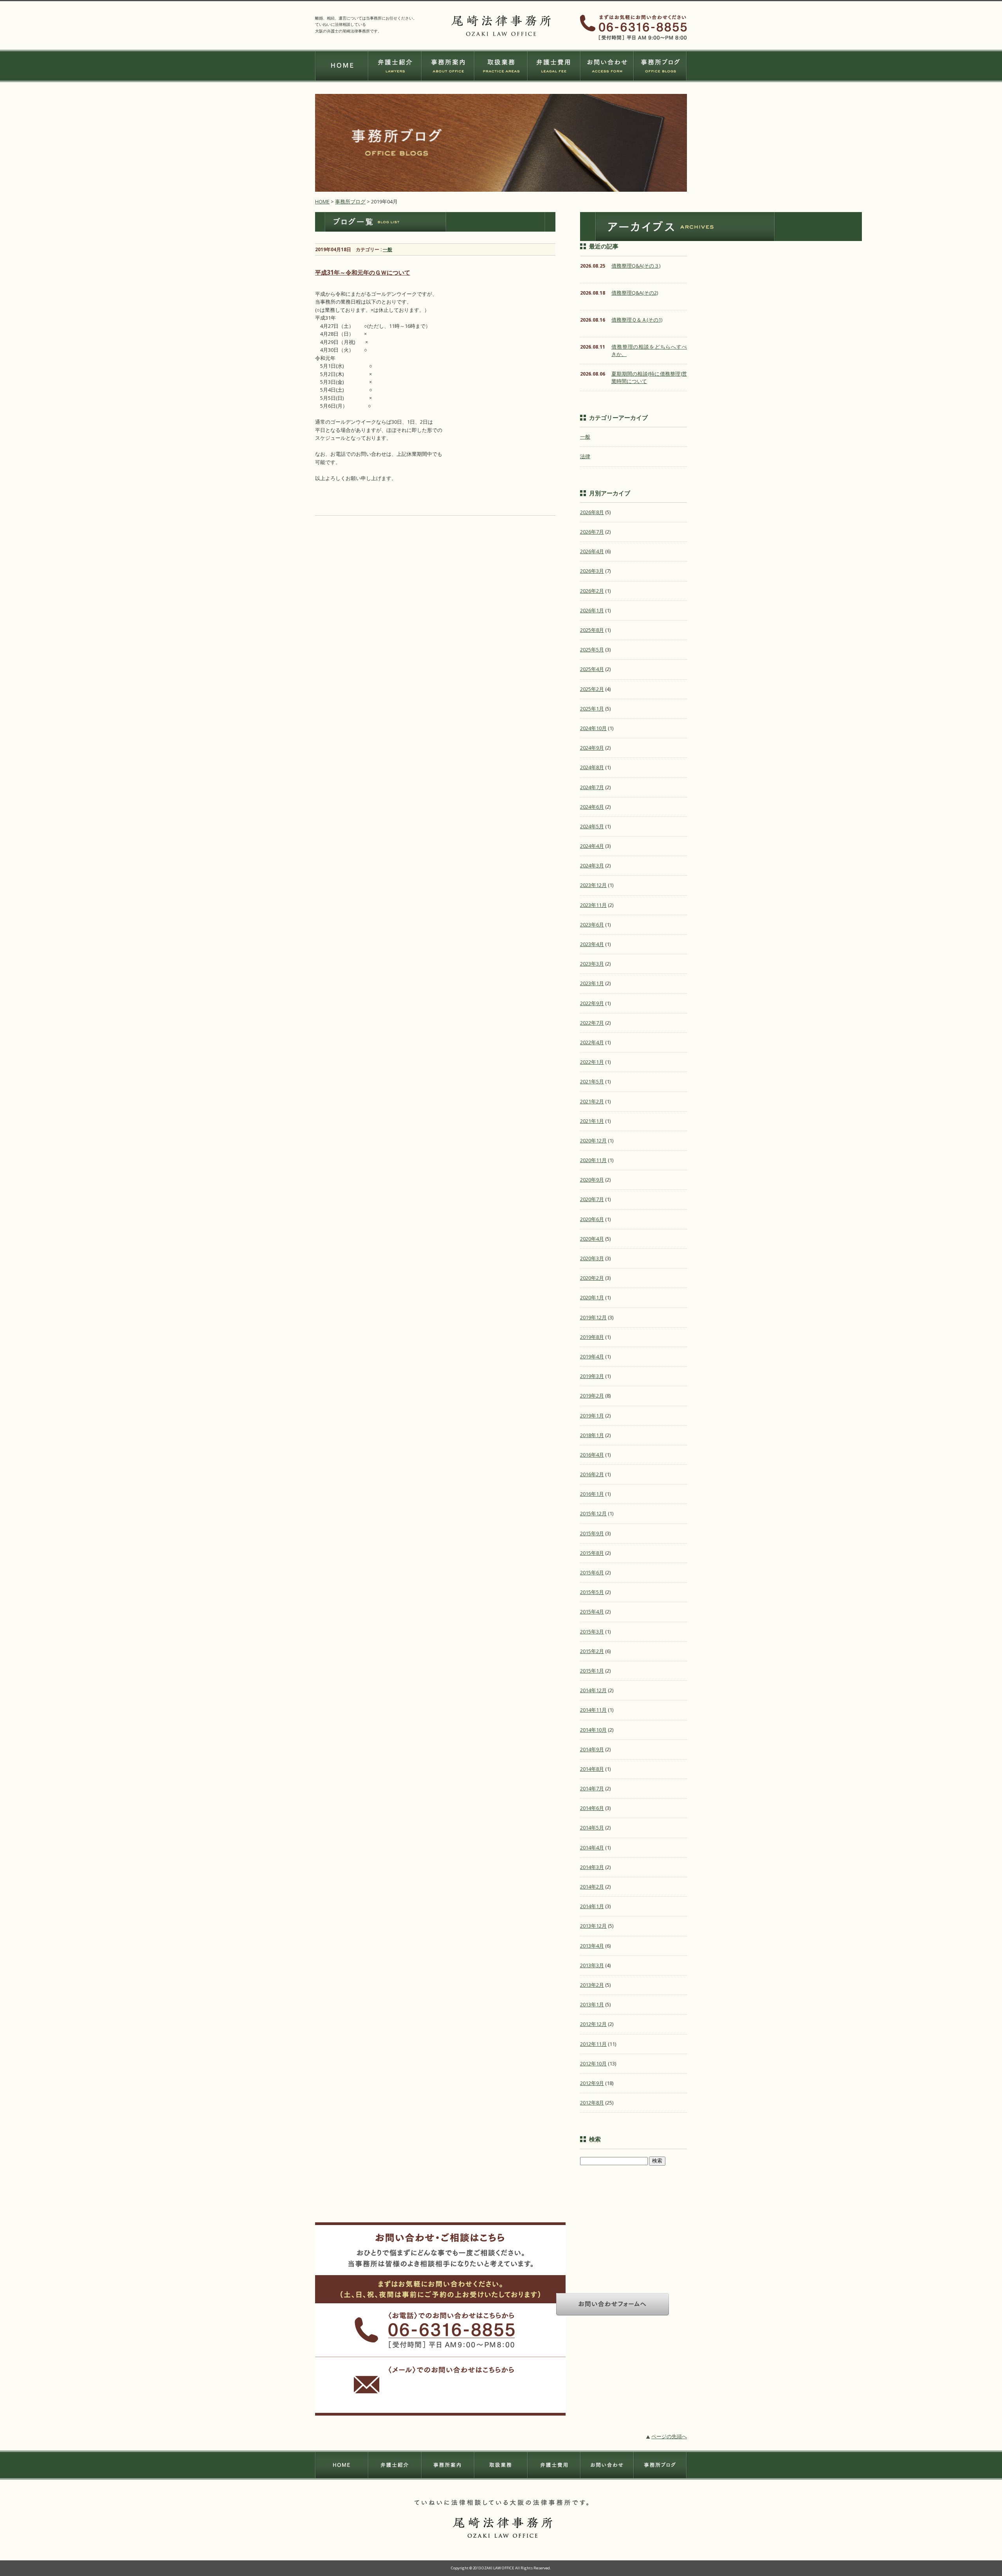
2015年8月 (592, 1553)
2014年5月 (592, 1828)
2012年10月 (593, 2063)
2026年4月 (592, 551)
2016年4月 (592, 1455)
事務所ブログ (350, 201)
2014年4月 (592, 1847)
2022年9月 (592, 1003)
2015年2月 (592, 1651)
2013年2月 (592, 1985)
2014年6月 (592, 1808)
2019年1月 (592, 1416)
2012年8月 (592, 2103)
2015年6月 (592, 1572)
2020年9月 (592, 1180)
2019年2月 (592, 1396)
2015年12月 (593, 1513)
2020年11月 (593, 1160)
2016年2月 (592, 1474)
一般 (387, 249)
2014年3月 (592, 1867)
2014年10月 (593, 1730)
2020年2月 (592, 1278)
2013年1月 (592, 2004)
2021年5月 (592, 1081)
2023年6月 (592, 925)
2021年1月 (592, 1121)
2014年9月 (592, 1749)
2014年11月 (593, 1710)
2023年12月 (593, 885)
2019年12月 (593, 1317)
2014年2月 (592, 1887)
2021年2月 (592, 1101)
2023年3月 (592, 964)
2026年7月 (592, 532)
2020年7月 (592, 1199)
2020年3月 (592, 1258)
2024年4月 (592, 846)
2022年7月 (592, 1023)
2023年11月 (593, 905)
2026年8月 (592, 512)
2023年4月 (592, 944)
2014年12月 (593, 1690)
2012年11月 (593, 2044)
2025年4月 (592, 669)
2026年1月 (592, 610)
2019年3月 (592, 1376)
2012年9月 (592, 2083)
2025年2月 (592, 689)
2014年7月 (592, 1788)
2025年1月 (592, 709)
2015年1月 (592, 1671)
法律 (585, 456)
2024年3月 (592, 865)
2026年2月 (592, 591)
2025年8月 (592, 630)
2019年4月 (592, 1356)
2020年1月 (592, 1297)
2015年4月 (592, 1612)
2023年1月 (592, 983)
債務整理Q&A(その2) (635, 293)
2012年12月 (593, 2024)
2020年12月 (593, 1140)
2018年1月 (592, 1435)
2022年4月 (592, 1042)
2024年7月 (592, 787)
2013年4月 (592, 1946)
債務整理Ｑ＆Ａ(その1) (637, 320)
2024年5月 (592, 826)
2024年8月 (592, 767)
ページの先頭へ (669, 2436)
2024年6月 (592, 807)
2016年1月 (592, 1494)
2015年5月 (592, 1592)
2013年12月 (593, 1926)
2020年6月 (592, 1219)
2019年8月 (592, 1337)
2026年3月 (592, 571)
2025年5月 (592, 649)
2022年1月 (592, 1062)
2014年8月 (592, 1769)
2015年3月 (592, 1632)
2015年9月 (592, 1533)
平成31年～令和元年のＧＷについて (363, 273)
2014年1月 (592, 1906)
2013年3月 (592, 1965)
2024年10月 (593, 728)
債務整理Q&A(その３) (636, 266)
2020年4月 (592, 1239)
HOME (322, 201)
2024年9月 (592, 748)
